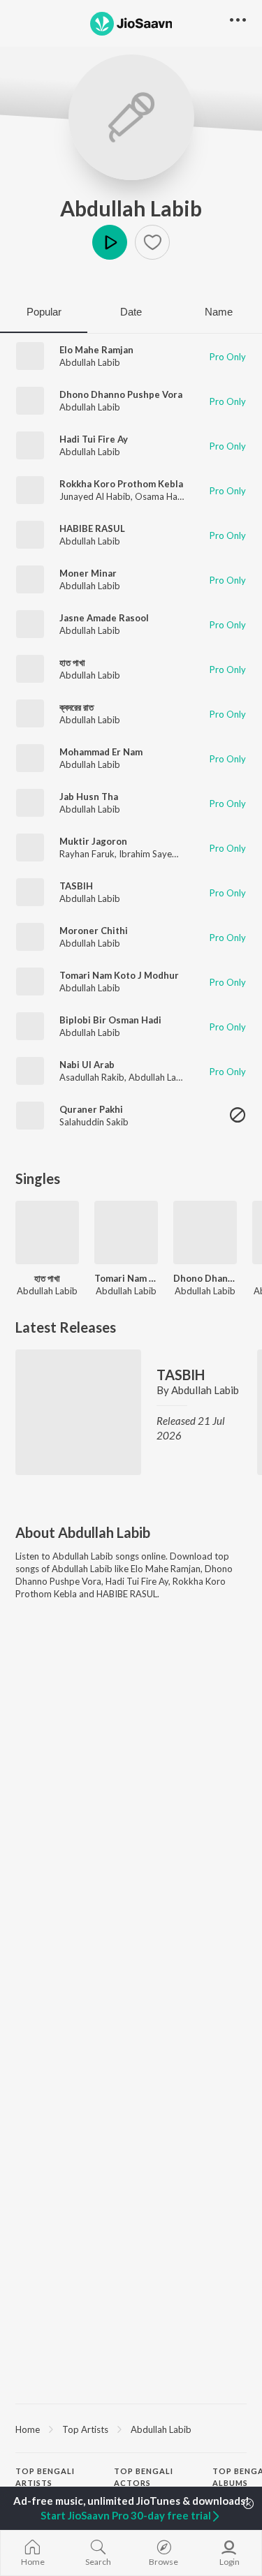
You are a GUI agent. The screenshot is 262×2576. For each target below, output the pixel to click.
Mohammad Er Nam (101, 752)
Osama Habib (163, 496)
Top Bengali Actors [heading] (144, 2477)
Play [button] (110, 242)
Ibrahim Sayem (149, 854)
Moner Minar (88, 573)
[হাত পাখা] (47, 1233)
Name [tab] (219, 312)
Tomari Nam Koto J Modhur (119, 975)
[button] (152, 242)
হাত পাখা (72, 662)
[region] (131, 2429)
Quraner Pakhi (91, 1109)
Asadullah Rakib (92, 1077)
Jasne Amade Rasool (104, 618)
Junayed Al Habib (95, 496)
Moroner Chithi (94, 931)
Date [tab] (131, 312)
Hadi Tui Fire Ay (94, 439)
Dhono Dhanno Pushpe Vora (121, 394)
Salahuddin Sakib (94, 1122)
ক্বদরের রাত (77, 707)
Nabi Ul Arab (87, 1065)
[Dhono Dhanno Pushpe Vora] (205, 1233)
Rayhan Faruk (87, 854)
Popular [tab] (44, 312)
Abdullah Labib (131, 208)
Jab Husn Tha (89, 797)
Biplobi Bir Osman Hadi (110, 1020)
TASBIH (76, 886)
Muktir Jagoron (93, 841)
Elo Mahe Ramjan (96, 350)
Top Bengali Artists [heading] (45, 2477)
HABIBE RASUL (92, 528)
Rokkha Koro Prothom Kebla (121, 484)
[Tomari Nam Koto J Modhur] (126, 1233)
